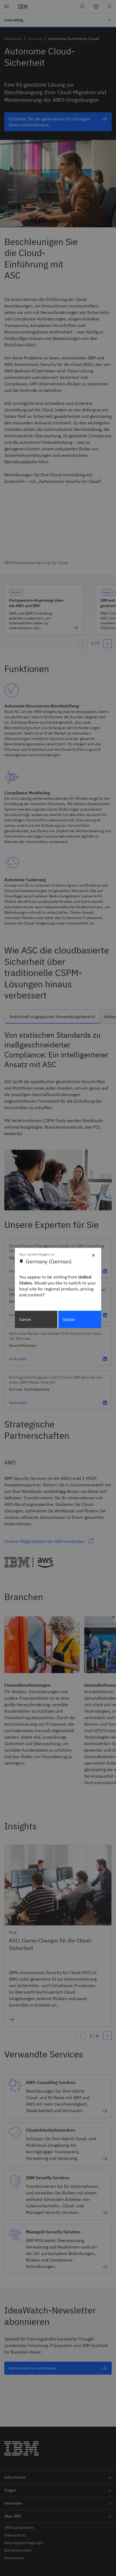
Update (69, 1319)
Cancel (25, 1319)
